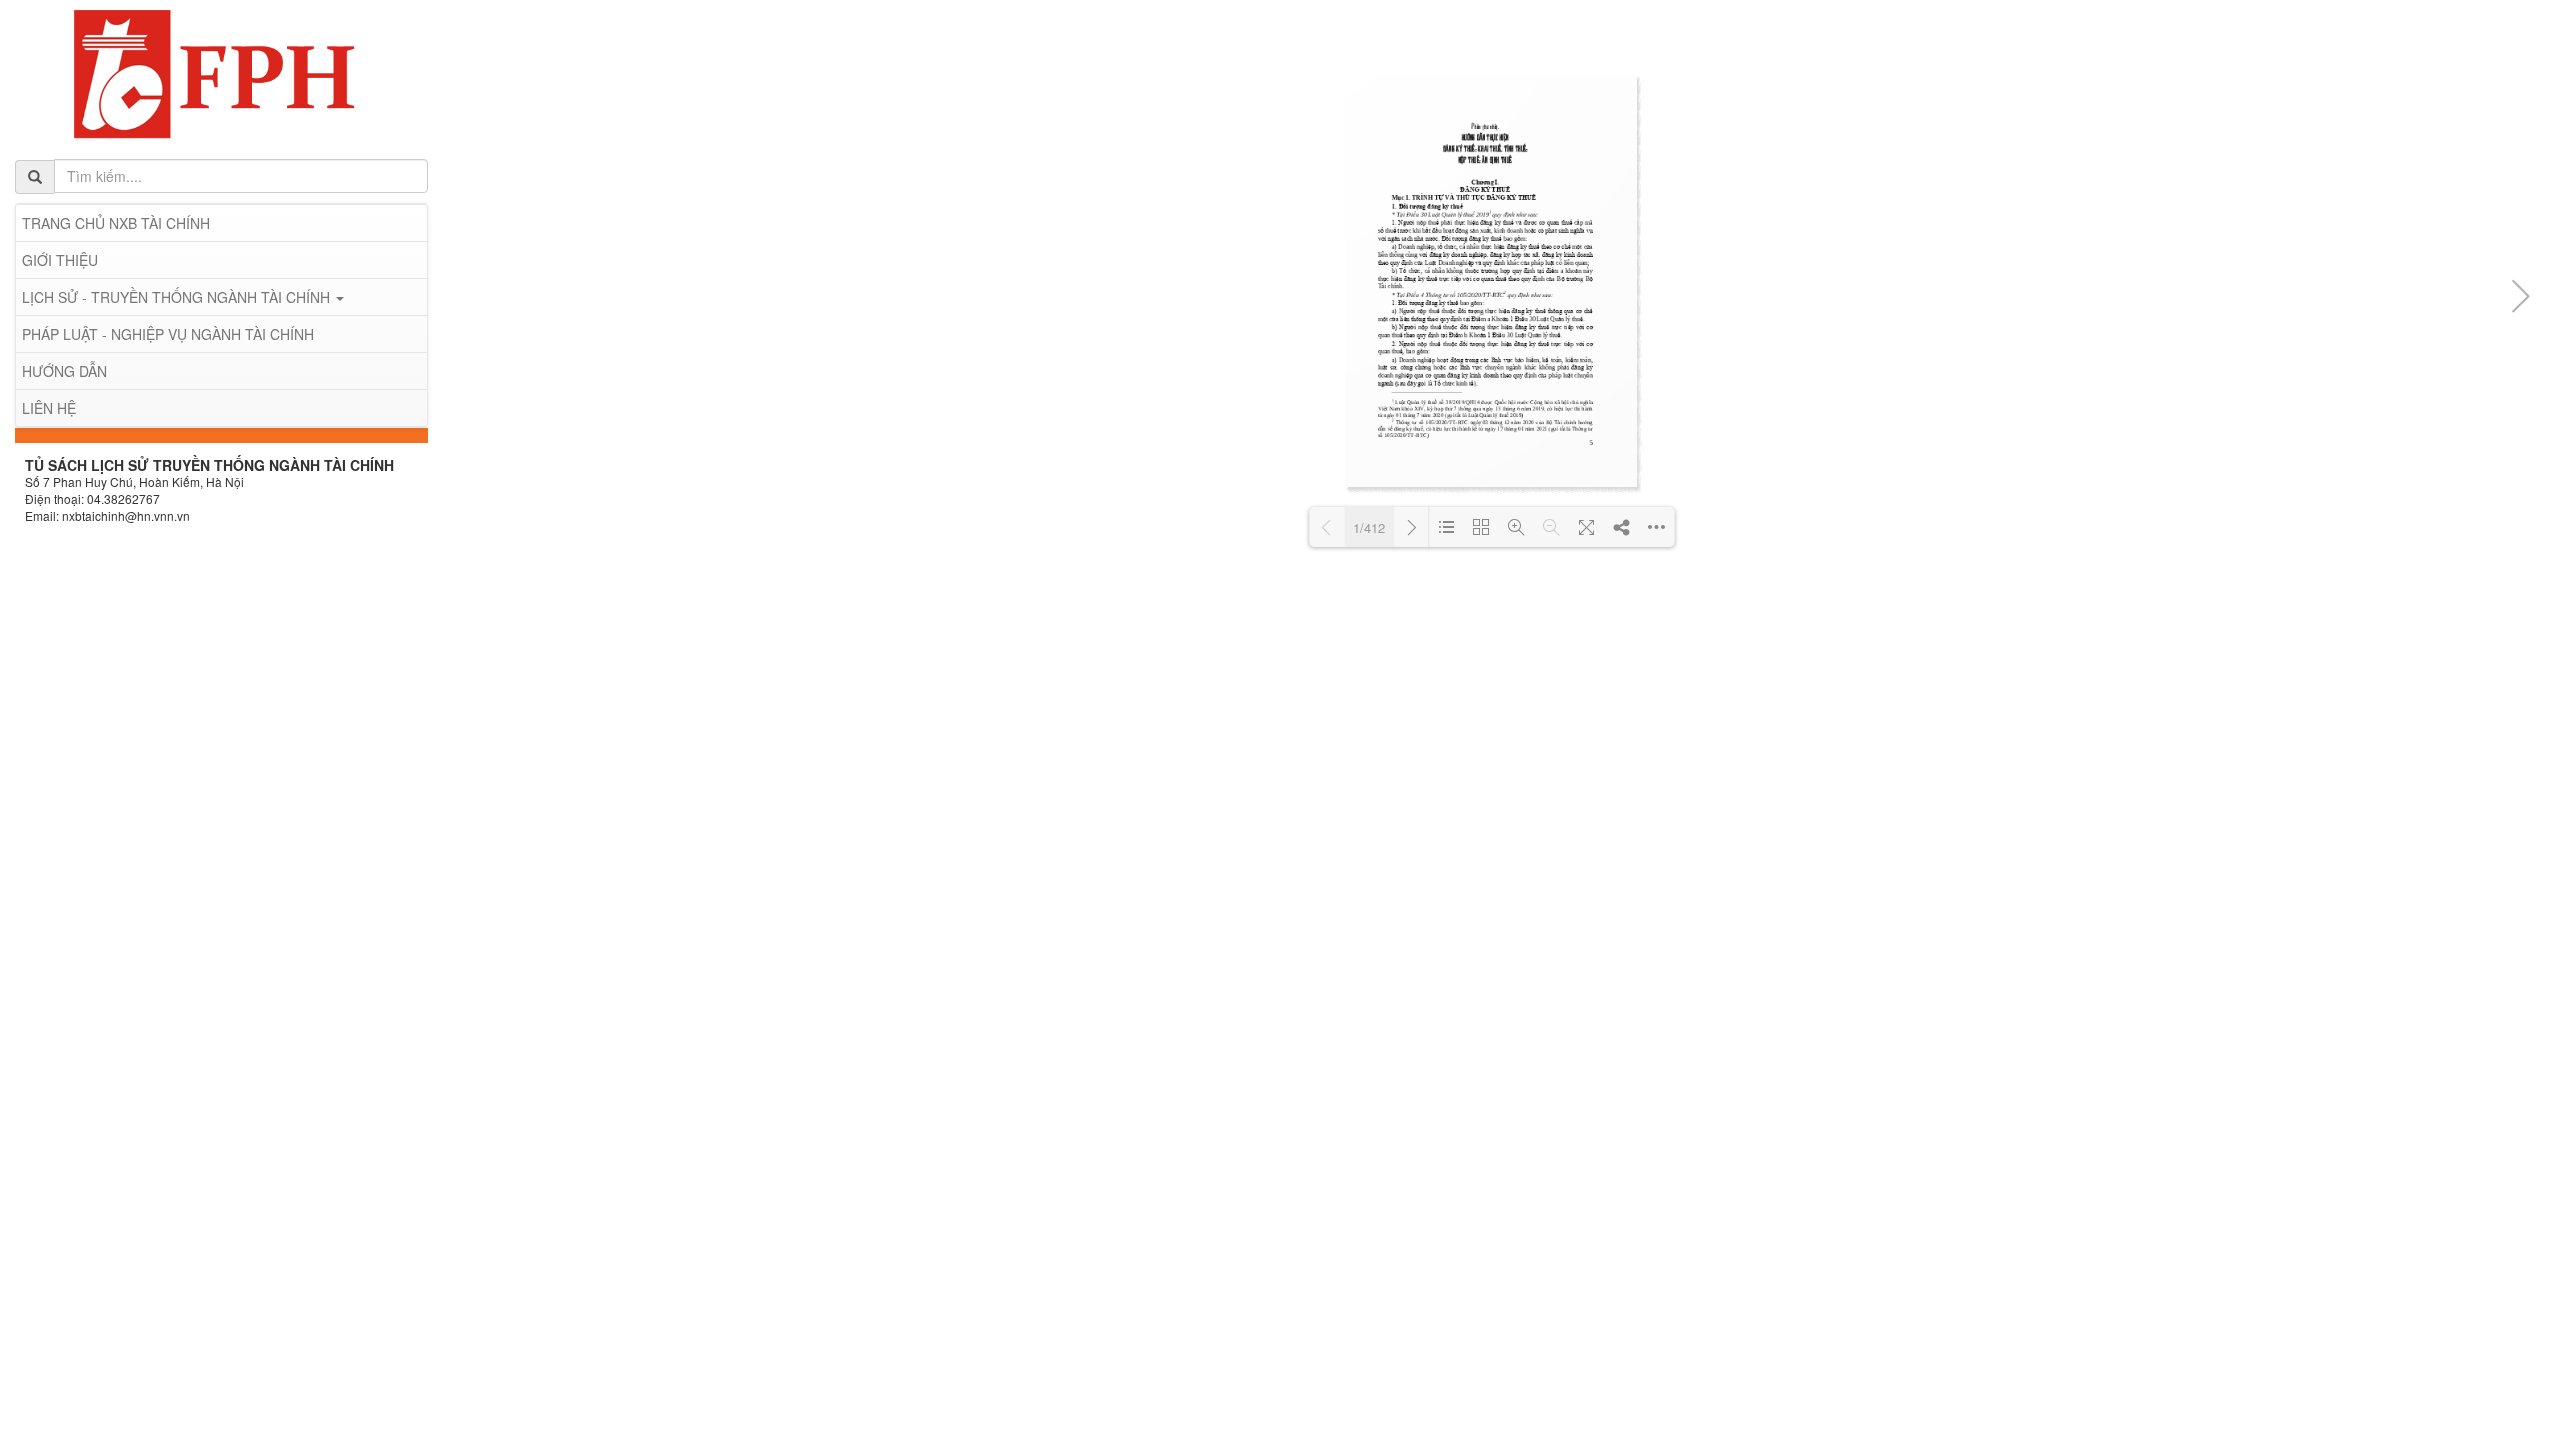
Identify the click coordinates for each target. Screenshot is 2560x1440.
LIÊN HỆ (49, 408)
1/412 (1369, 527)
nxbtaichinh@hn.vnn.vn (126, 515)
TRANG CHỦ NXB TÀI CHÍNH (116, 223)
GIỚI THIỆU (60, 260)
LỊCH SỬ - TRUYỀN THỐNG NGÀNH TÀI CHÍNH (178, 297)
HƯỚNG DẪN (64, 371)
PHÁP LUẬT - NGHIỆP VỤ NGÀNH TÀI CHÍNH (168, 334)
